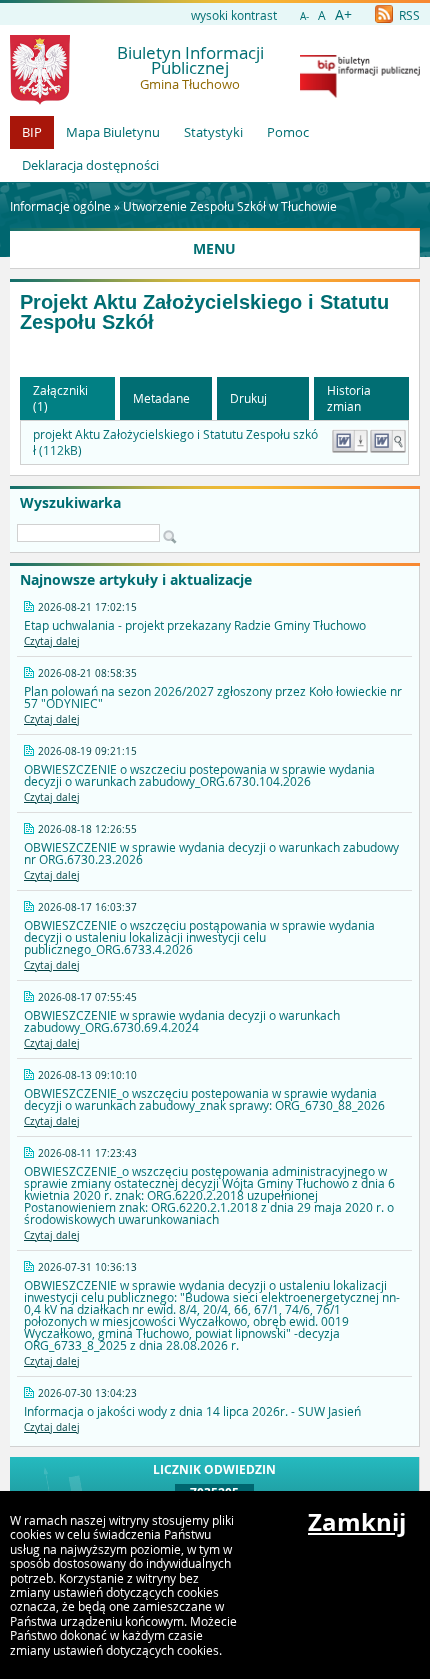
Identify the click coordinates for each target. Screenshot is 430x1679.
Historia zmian (349, 398)
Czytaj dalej (52, 641)
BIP (32, 132)
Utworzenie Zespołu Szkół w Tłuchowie (230, 206)
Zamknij (357, 1522)
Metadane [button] (161, 398)
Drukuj (248, 398)
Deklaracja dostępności (90, 165)
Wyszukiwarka (70, 503)
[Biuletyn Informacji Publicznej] (360, 93)
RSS (408, 15)
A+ (343, 14)
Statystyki (213, 132)
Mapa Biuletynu (113, 132)
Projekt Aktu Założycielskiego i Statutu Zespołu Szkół (204, 312)
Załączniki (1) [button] (60, 398)
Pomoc (288, 132)
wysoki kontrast (234, 15)
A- (304, 16)
